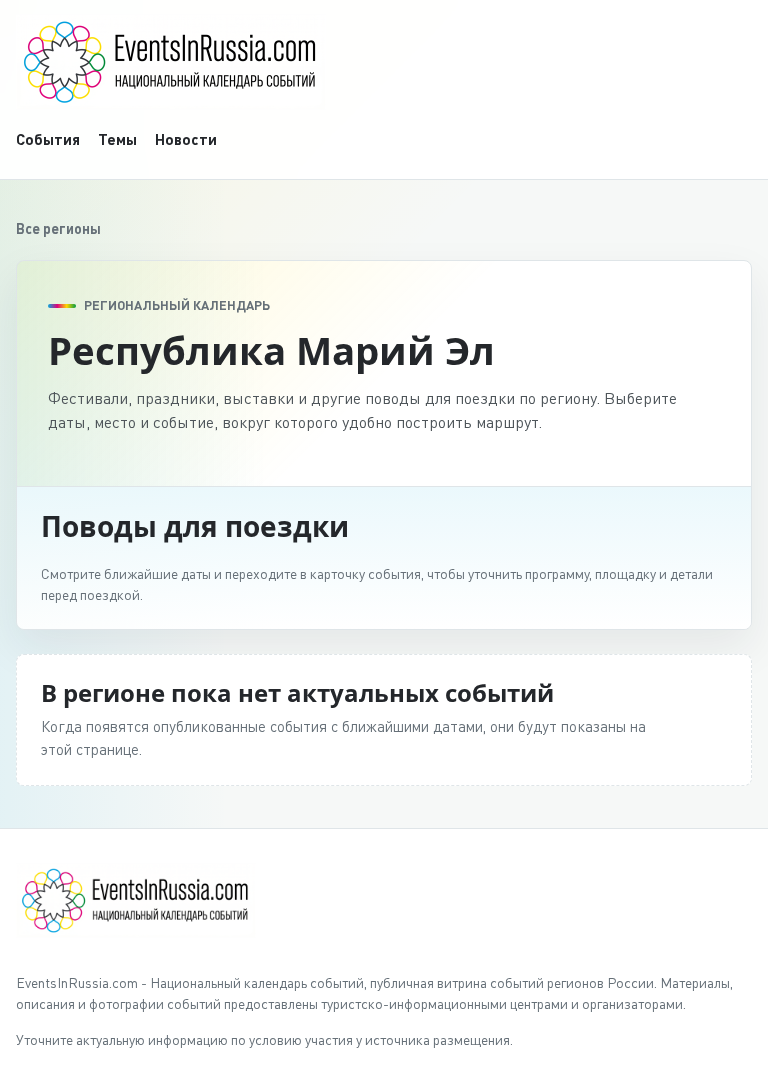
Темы (117, 139)
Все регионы (58, 228)
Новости (186, 139)
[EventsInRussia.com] (384, 62)
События (48, 139)
